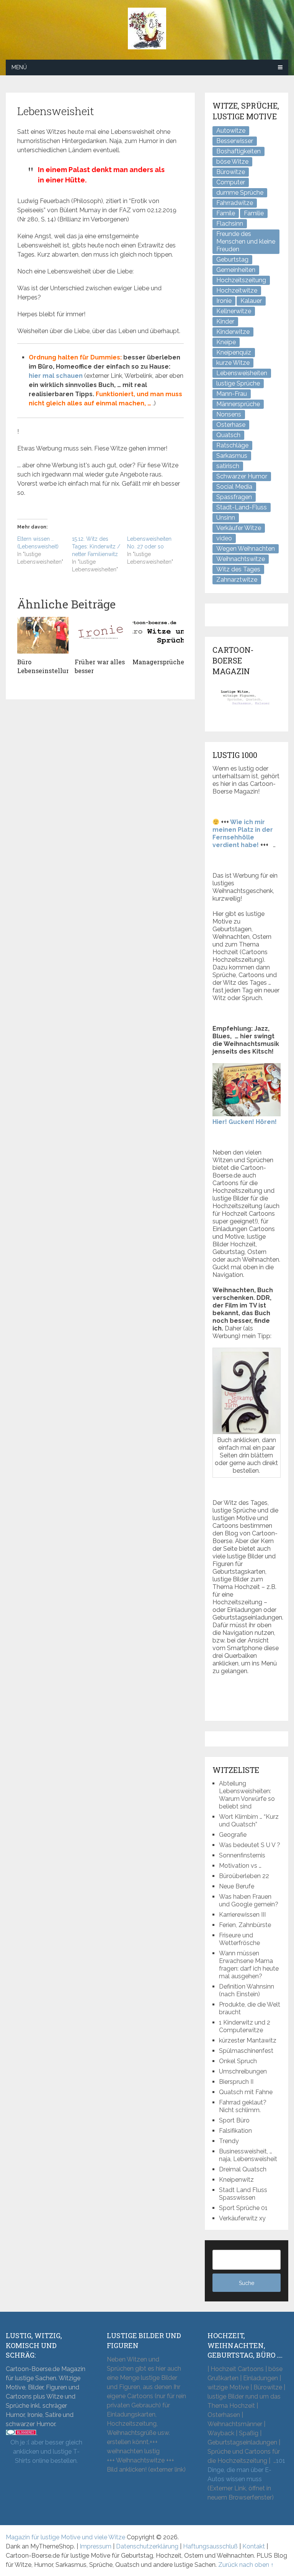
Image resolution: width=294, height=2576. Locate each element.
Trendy (229, 2141)
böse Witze (232, 162)
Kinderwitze (233, 332)
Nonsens (229, 414)
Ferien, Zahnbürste (245, 1925)
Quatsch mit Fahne (246, 2092)
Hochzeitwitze (237, 290)
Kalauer (251, 301)
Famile (226, 213)
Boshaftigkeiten (238, 151)
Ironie (224, 301)
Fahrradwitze (235, 203)
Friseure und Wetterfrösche (239, 1939)
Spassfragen (234, 497)
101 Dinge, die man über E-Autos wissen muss (246, 2470)
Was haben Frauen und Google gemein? (249, 1900)
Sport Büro (234, 2120)
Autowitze (231, 131)
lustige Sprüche (238, 383)
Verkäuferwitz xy (242, 2218)
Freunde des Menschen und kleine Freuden (246, 241)
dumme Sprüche (240, 193)
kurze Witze (233, 363)
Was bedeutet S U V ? (250, 1845)
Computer (231, 182)
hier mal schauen (56, 376)
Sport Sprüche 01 (243, 2208)
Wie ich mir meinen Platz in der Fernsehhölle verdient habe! (243, 833)
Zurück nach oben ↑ (246, 2565)
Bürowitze (231, 172)
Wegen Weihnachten (246, 549)
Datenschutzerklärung (147, 2546)
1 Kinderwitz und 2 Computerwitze (245, 2026)
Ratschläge (232, 445)
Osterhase (231, 425)
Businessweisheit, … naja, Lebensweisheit (248, 2155)
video (224, 538)
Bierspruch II (236, 2082)
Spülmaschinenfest (246, 2051)
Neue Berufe (237, 1886)
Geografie (233, 1835)
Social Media (234, 487)
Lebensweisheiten (242, 373)
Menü (19, 67)
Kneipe (226, 342)
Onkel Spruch (238, 2061)
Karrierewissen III (242, 1915)
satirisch (228, 466)
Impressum (96, 2546)
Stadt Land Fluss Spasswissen (243, 2194)
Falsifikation (235, 2131)
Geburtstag (232, 259)
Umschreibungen (243, 2071)
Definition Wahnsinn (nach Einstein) (247, 1990)
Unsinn (226, 518)
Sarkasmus (232, 456)
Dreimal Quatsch (243, 2169)
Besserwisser (235, 141)
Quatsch (228, 435)
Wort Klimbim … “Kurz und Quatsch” (249, 1821)
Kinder (225, 321)
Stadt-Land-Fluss (242, 507)
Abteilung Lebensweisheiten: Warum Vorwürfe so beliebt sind (247, 1795)
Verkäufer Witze (239, 528)
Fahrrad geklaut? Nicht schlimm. (243, 2106)
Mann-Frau (232, 394)
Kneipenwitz (236, 2180)
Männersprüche (238, 404)
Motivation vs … (240, 1866)
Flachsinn (230, 224)
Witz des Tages (238, 569)
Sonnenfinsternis (242, 1855)
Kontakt (254, 2546)
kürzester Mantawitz (248, 2040)
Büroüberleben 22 (244, 1876)
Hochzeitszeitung (241, 280)
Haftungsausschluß (210, 2546)
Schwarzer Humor (242, 476)
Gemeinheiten (236, 270)
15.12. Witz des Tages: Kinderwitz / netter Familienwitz (96, 546)
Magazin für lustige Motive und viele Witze (65, 2537)
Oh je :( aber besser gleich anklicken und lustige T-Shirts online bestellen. (46, 2452)
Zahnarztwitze (237, 580)
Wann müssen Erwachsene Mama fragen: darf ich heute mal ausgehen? (249, 1965)
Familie (254, 213)
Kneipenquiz (234, 352)
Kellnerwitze (234, 311)
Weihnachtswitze (241, 559)
